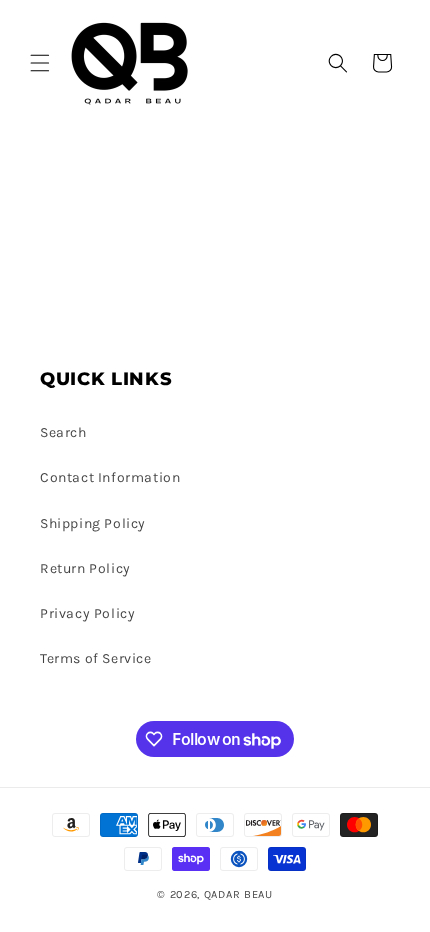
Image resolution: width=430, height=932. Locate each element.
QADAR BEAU (238, 894)
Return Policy (85, 568)
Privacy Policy (87, 613)
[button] (40, 63)
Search (63, 432)
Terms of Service (96, 658)
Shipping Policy (93, 523)
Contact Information (110, 477)
